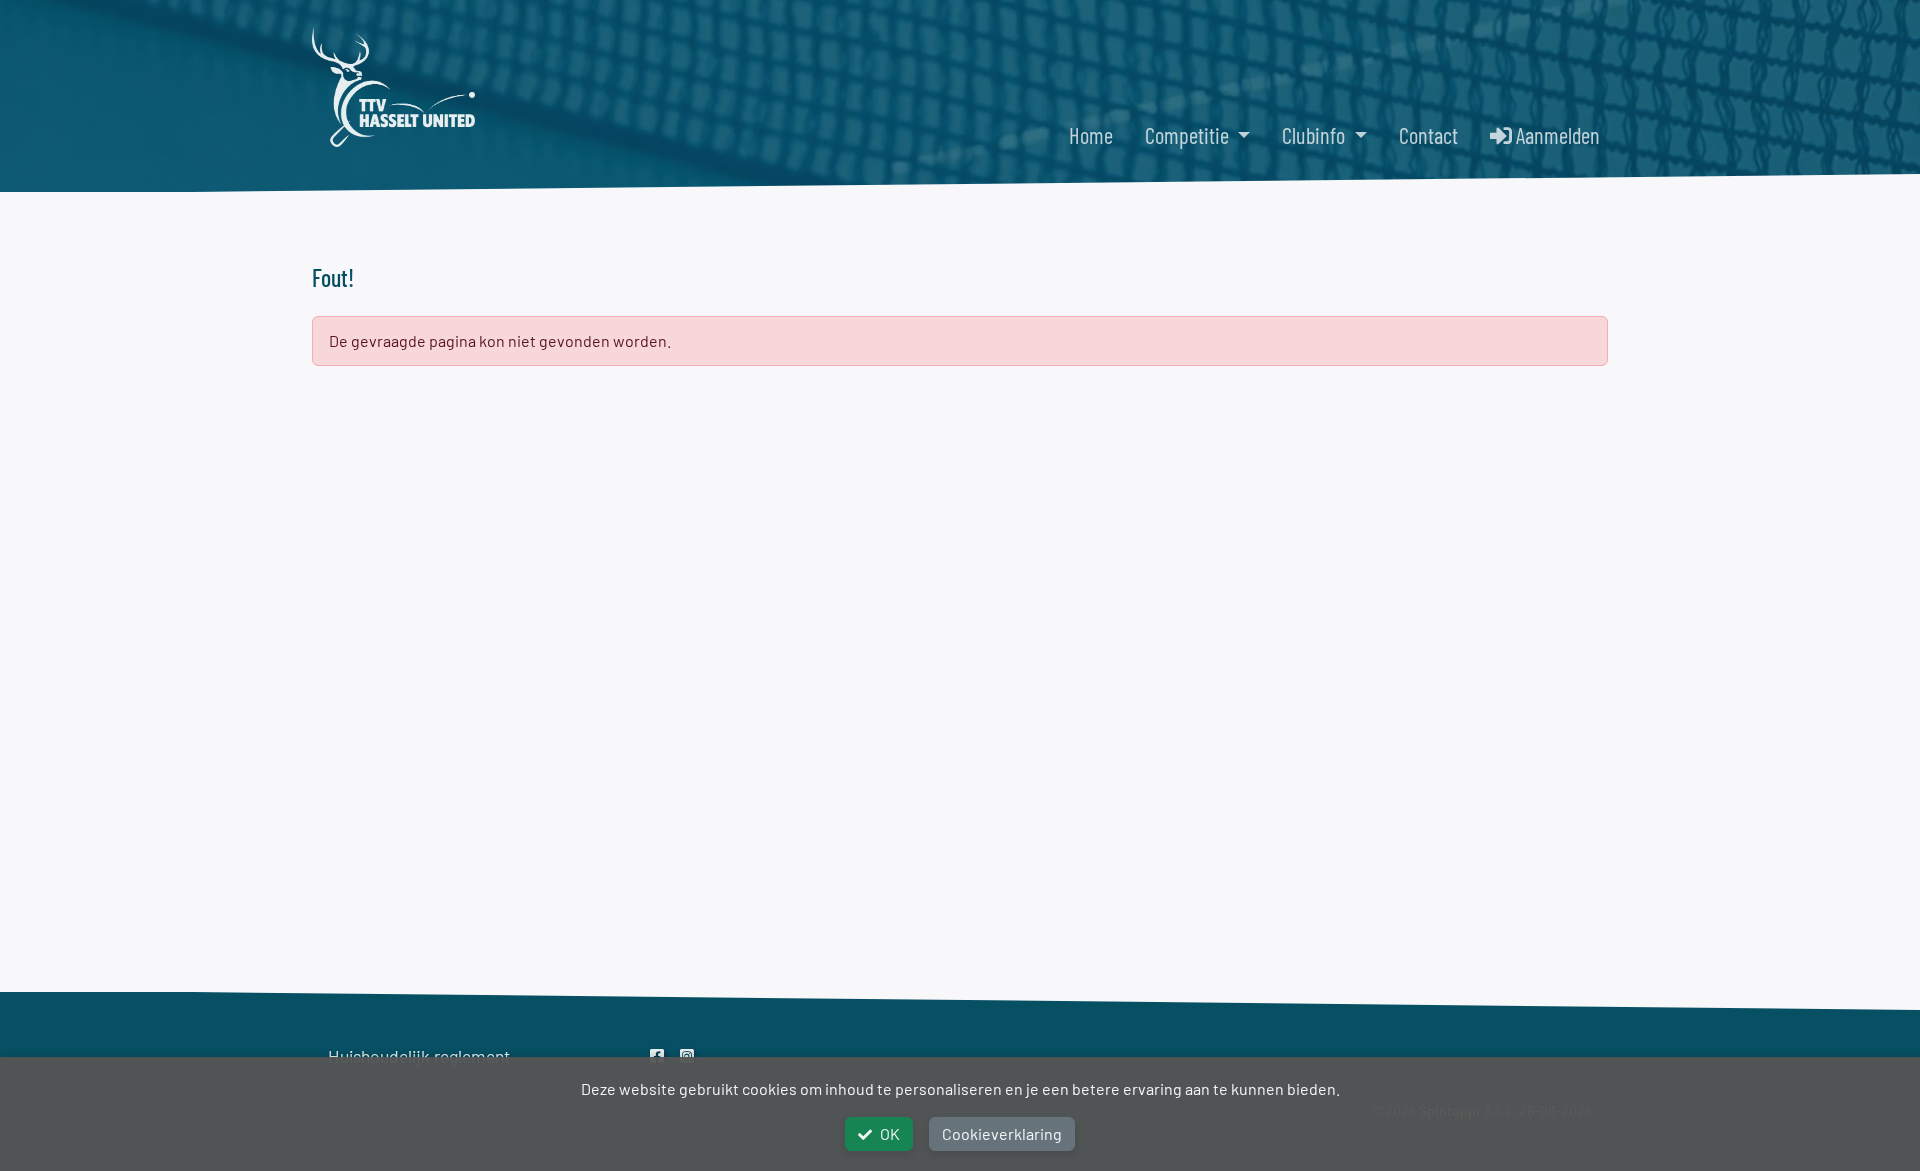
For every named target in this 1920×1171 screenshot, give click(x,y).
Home (1091, 135)
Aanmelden (1556, 135)
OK (890, 1133)
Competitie (1189, 135)
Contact (1428, 135)
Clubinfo (1315, 135)
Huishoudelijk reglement (419, 1056)
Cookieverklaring (1002, 1133)
